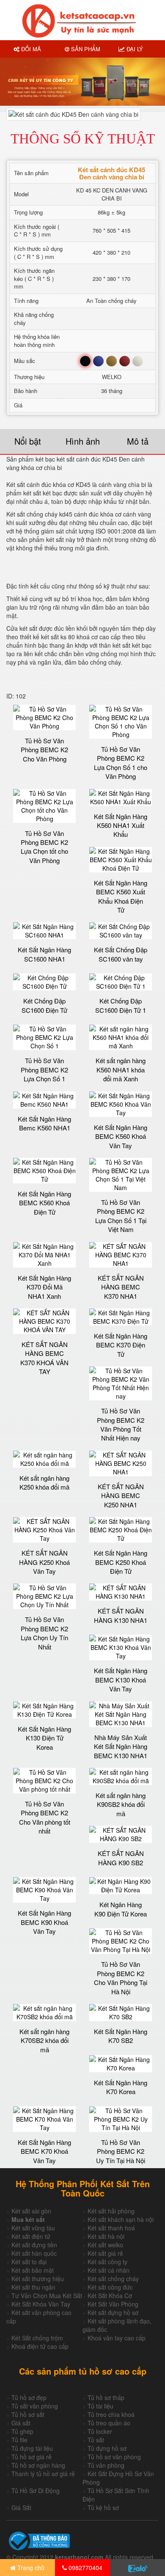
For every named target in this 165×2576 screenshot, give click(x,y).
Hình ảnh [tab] (83, 441)
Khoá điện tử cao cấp (40, 2346)
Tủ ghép (22, 2431)
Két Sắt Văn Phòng (113, 2304)
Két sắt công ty (107, 2262)
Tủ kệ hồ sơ (103, 2507)
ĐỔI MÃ (30, 49)
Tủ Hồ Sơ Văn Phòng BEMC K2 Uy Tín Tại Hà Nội (121, 2151)
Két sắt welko (105, 2245)
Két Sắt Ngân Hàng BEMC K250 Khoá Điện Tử (121, 1562)
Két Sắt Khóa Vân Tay (41, 2304)
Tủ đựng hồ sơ (107, 2448)
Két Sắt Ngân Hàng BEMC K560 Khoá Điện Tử (44, 1203)
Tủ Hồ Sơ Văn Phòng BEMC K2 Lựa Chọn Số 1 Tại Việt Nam (121, 1216)
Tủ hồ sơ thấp (106, 2397)
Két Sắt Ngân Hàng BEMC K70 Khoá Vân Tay (44, 2151)
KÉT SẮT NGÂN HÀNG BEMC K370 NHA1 (121, 1287)
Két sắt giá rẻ (105, 2253)
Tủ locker (100, 2431)
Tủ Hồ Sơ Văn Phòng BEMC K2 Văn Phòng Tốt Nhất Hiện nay (121, 1424)
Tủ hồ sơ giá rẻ (32, 2457)
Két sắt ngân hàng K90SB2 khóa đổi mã (121, 1804)
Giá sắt (21, 2423)
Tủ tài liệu (100, 2406)
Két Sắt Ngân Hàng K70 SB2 (121, 2036)
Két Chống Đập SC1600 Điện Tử (44, 1005)
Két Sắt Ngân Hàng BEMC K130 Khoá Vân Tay (121, 1680)
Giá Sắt (21, 2507)
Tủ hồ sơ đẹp (29, 2397)
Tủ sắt (96, 2440)
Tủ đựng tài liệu (32, 2448)
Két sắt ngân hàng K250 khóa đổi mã (44, 1482)
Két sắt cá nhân (109, 2270)
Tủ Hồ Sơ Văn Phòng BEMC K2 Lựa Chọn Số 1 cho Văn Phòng (121, 763)
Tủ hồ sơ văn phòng (114, 2457)
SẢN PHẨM (85, 49)
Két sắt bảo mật (33, 2270)
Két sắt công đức (110, 2287)
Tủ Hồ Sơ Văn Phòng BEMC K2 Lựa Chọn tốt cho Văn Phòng (44, 847)
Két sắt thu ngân (33, 2287)
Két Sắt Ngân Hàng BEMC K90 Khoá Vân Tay (44, 1922)
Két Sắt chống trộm (37, 2338)
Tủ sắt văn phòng (35, 2406)
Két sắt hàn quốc (34, 2253)
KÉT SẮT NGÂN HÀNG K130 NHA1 (121, 1615)
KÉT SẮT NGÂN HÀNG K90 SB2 (121, 1858)
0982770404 (85, 2568)
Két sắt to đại (29, 2262)
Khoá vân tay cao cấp (117, 2338)
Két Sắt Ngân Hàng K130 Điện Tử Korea (44, 1738)
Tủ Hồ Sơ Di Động (36, 2491)
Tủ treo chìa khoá (111, 2414)
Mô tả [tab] (138, 441)
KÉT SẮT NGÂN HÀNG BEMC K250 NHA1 (121, 1496)
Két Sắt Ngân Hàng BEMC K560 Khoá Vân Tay (121, 1136)
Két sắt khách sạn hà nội (121, 2219)
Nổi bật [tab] (28, 441)
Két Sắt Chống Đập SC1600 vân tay (121, 954)
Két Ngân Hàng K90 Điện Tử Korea (121, 1909)
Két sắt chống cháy (113, 2279)
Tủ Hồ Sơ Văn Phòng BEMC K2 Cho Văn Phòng (44, 750)
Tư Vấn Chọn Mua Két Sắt (47, 2296)
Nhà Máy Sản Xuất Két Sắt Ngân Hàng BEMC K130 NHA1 (121, 1746)
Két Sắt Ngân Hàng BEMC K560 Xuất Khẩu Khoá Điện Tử (121, 896)
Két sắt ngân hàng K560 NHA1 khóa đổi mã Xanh (121, 1069)
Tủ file (19, 2440)
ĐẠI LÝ (134, 49)
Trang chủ (30, 2568)
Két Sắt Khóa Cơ (110, 2296)
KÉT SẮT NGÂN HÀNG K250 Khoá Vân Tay (44, 1562)
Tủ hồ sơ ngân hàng (38, 2465)
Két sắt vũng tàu (33, 2228)
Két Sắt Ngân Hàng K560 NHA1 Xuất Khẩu (121, 825)
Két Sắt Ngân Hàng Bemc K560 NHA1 (44, 1123)
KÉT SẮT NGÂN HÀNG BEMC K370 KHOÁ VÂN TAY (44, 1358)
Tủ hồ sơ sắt (28, 2414)
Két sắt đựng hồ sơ (113, 2312)
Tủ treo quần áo (109, 2423)
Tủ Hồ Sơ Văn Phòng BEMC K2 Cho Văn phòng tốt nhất (45, 1817)
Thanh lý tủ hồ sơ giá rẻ (43, 2474)
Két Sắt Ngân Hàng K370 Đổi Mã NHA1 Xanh (44, 1287)
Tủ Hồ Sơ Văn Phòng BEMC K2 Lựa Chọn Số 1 (44, 1069)
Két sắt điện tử (31, 2236)
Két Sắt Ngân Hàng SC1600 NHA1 (44, 954)
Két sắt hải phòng (111, 2211)
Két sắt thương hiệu (38, 2279)
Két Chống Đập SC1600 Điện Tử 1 (121, 1005)
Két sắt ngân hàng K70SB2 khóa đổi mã (44, 2040)
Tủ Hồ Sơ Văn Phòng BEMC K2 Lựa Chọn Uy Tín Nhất (44, 1633)
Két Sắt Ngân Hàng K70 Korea (121, 2087)
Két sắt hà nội (106, 2236)
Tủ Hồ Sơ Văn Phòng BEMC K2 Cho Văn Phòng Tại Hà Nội (121, 1978)
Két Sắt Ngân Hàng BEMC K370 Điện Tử (121, 1345)
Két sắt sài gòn (31, 2211)
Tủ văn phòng (106, 2465)
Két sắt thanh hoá (111, 2228)
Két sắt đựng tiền (34, 2245)
